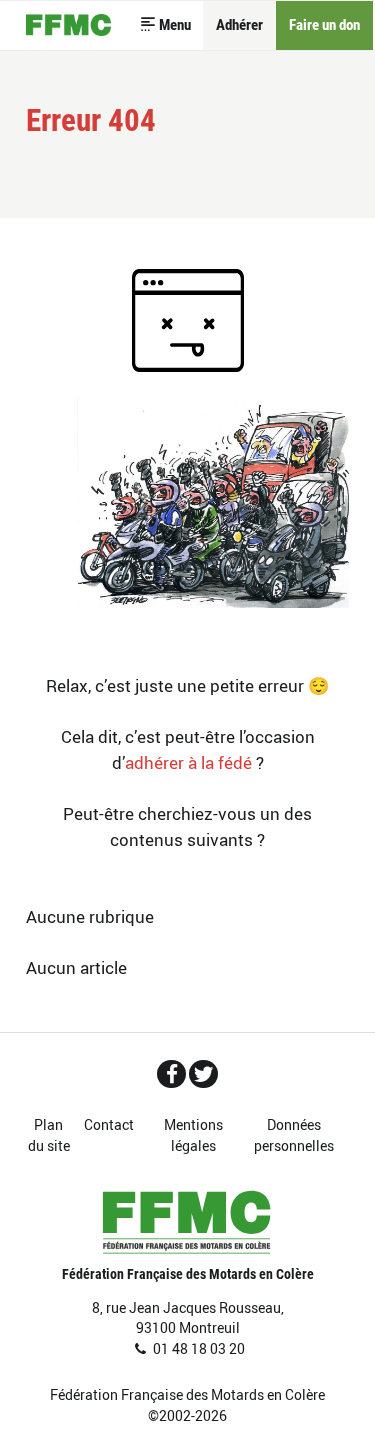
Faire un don (324, 25)
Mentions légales (193, 1135)
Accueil (69, 26)
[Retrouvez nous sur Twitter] (203, 1074)
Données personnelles (294, 1135)
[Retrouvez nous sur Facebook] (171, 1074)
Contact (109, 1125)
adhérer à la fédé (188, 762)
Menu (175, 25)
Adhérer (239, 25)
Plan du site (49, 1135)
